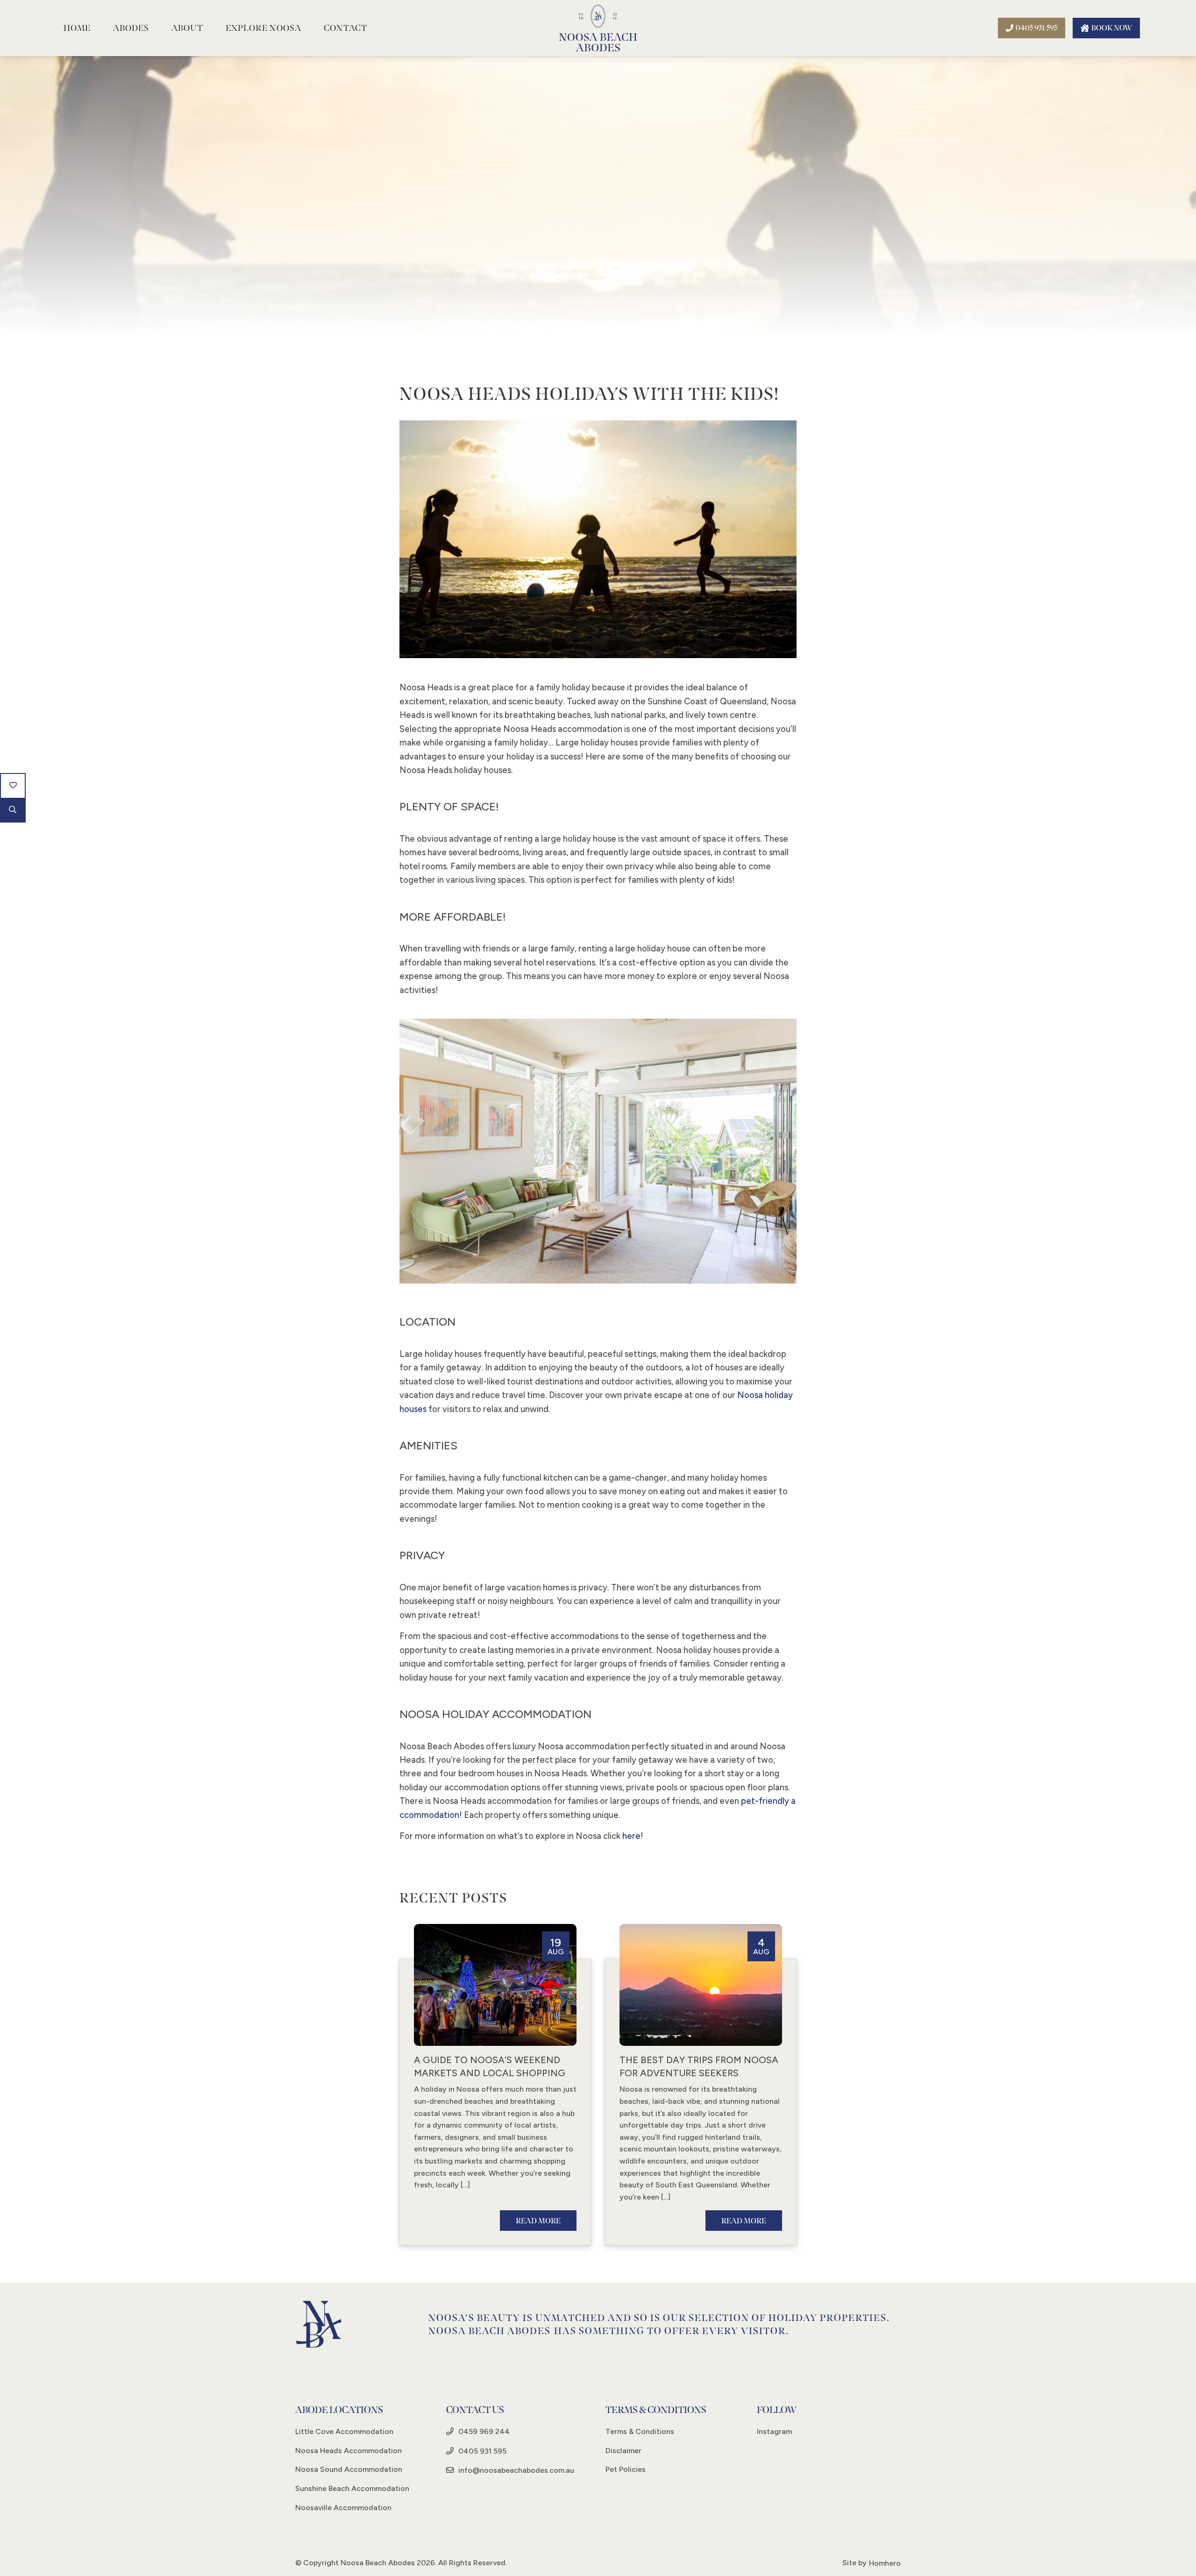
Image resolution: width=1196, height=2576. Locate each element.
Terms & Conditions (640, 2431)
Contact (345, 28)
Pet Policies (626, 2469)
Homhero (885, 2563)
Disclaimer (623, 2451)
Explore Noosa (263, 28)
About (187, 28)
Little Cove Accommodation (344, 2431)
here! (633, 1836)
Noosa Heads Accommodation (349, 2451)
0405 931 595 (482, 2451)
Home (77, 28)
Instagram (774, 2431)
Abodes (131, 28)
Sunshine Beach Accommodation (352, 2488)
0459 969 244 (484, 2431)
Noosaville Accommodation (343, 2508)
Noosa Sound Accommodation (349, 2469)
